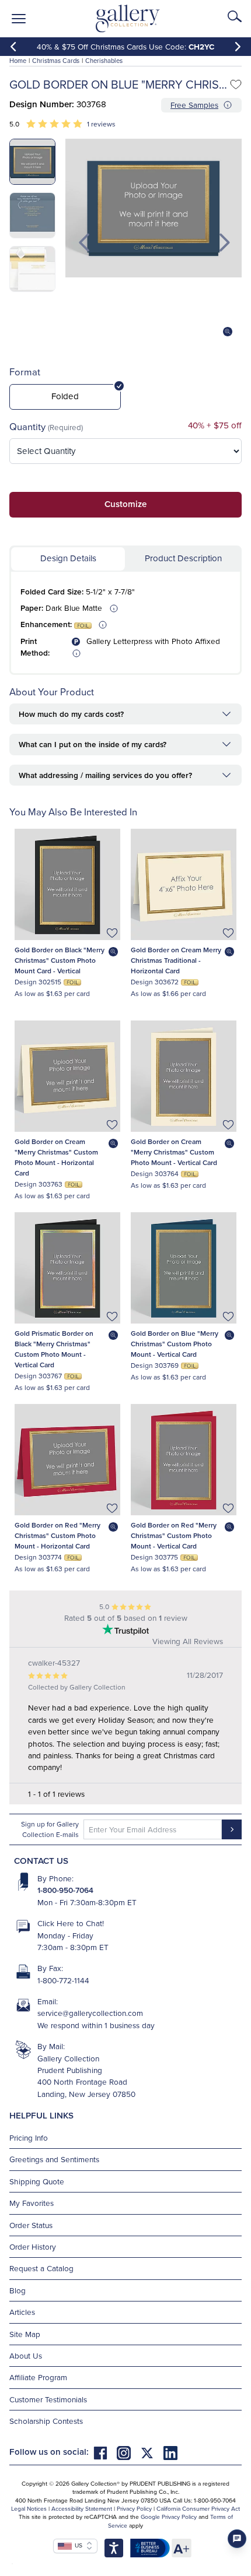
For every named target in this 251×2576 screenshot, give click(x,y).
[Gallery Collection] (128, 19)
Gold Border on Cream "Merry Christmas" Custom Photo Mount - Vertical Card (174, 1152)
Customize (125, 504)
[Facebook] (105, 2452)
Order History (33, 2246)
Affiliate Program (38, 2377)
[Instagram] (128, 2452)
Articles (22, 2312)
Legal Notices (29, 2508)
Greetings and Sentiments (54, 2159)
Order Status (31, 2225)
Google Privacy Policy (169, 2517)
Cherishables (104, 61)
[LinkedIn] (170, 2452)
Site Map (25, 2334)
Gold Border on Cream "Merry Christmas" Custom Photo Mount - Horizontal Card (56, 1157)
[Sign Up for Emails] (232, 1829)
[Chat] (237, 2539)
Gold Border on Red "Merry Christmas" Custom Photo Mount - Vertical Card (174, 1535)
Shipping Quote (37, 2181)
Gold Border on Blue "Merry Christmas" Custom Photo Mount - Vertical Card (175, 1344)
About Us (26, 2355)
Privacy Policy (134, 2508)
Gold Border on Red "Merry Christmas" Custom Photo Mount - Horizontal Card (57, 1535)
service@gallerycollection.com (90, 2013)
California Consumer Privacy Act (198, 2508)
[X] (152, 2452)
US (77, 2545)
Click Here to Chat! (71, 1923)
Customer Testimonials (48, 2399)
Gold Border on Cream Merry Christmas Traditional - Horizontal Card (176, 960)
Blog (18, 2290)
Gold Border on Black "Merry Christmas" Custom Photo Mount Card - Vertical (60, 960)
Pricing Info (29, 2137)
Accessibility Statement (82, 2508)
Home (18, 61)
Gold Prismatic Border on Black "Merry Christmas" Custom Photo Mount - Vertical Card (54, 1349)
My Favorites (32, 2203)
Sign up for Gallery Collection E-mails (50, 1829)
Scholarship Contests (46, 2421)
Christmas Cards (56, 61)
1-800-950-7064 (65, 1890)
